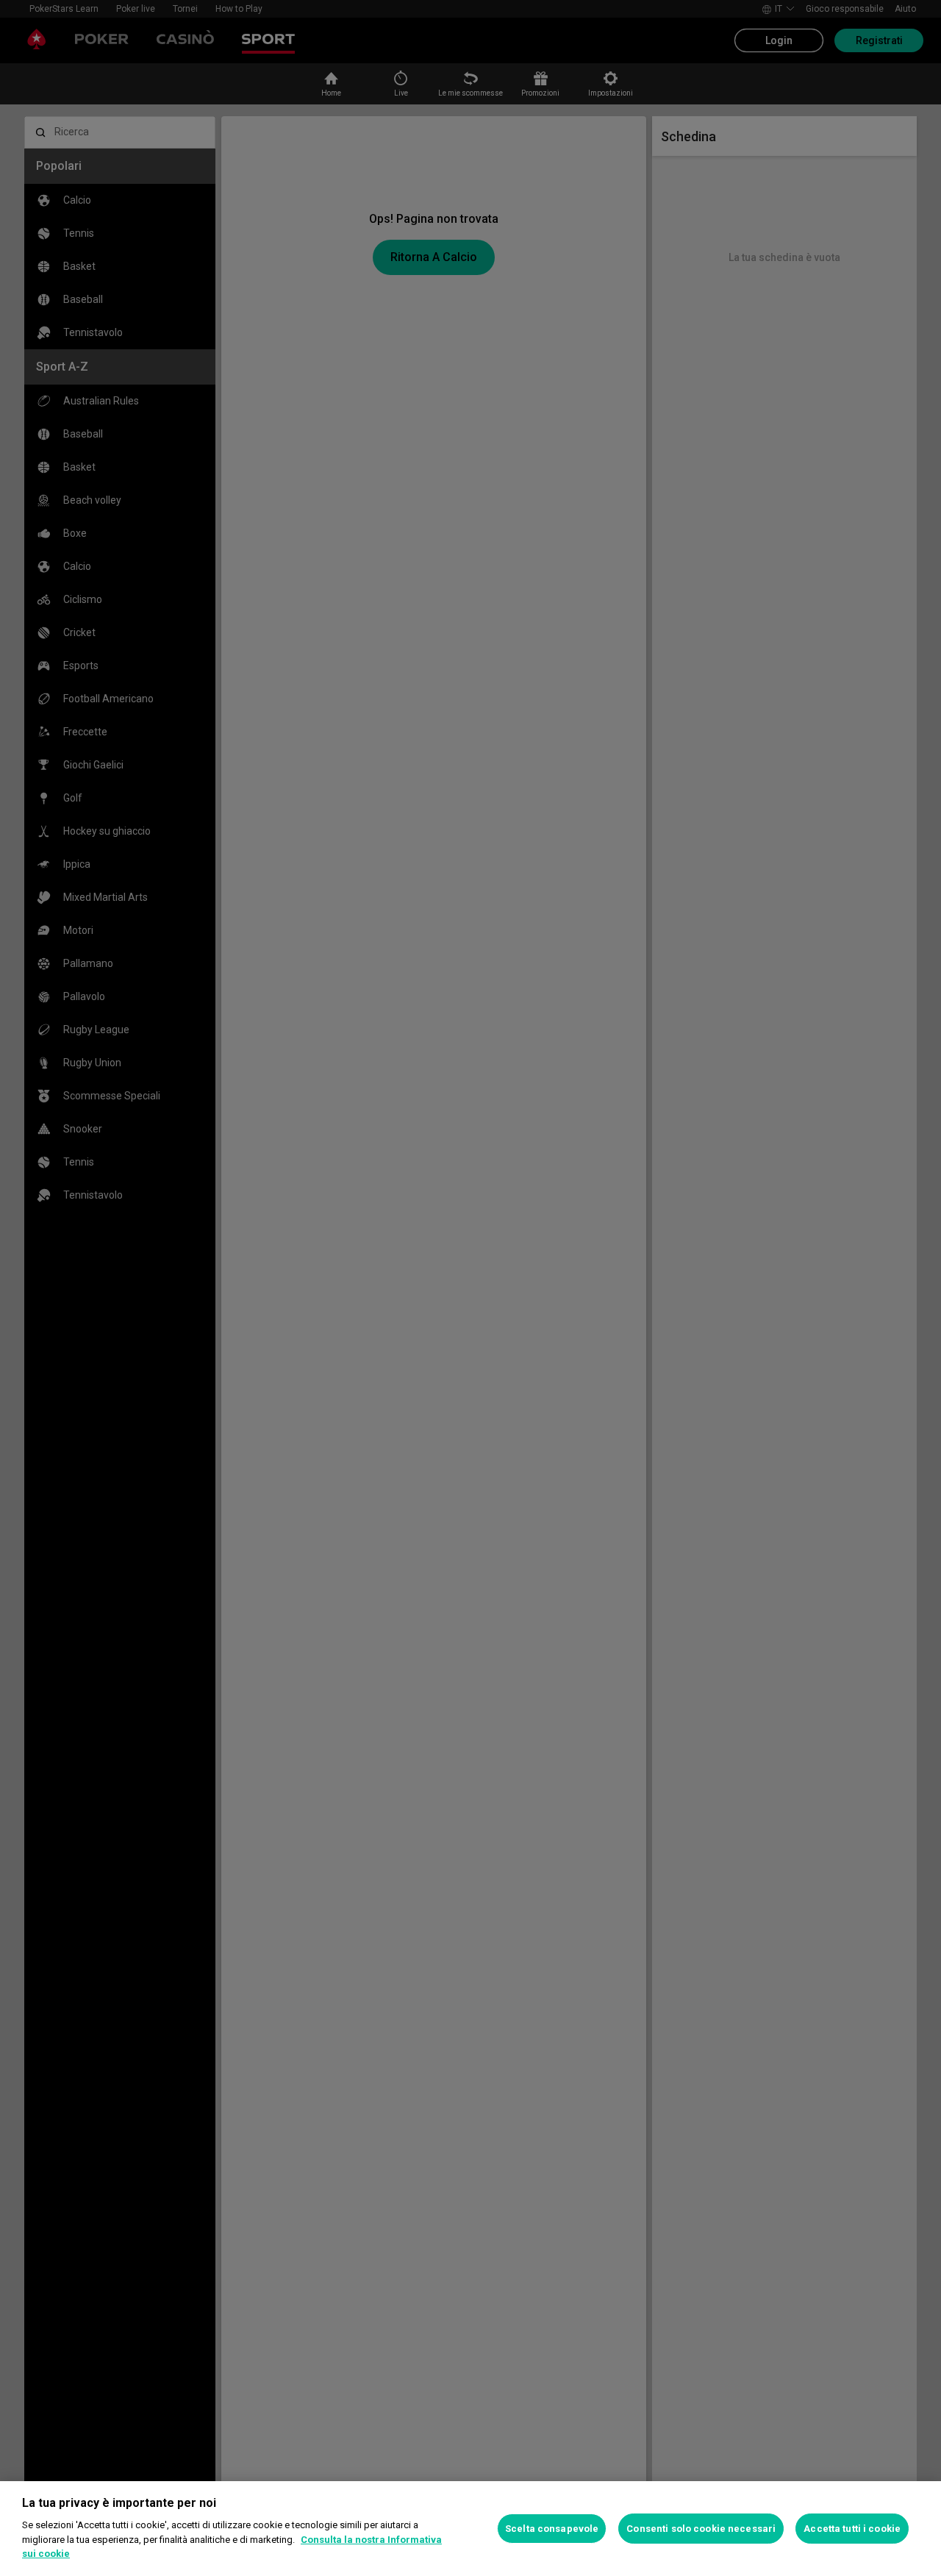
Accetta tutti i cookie (852, 2529)
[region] (470, 2529)
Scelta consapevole (552, 2529)
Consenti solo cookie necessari (701, 2529)
